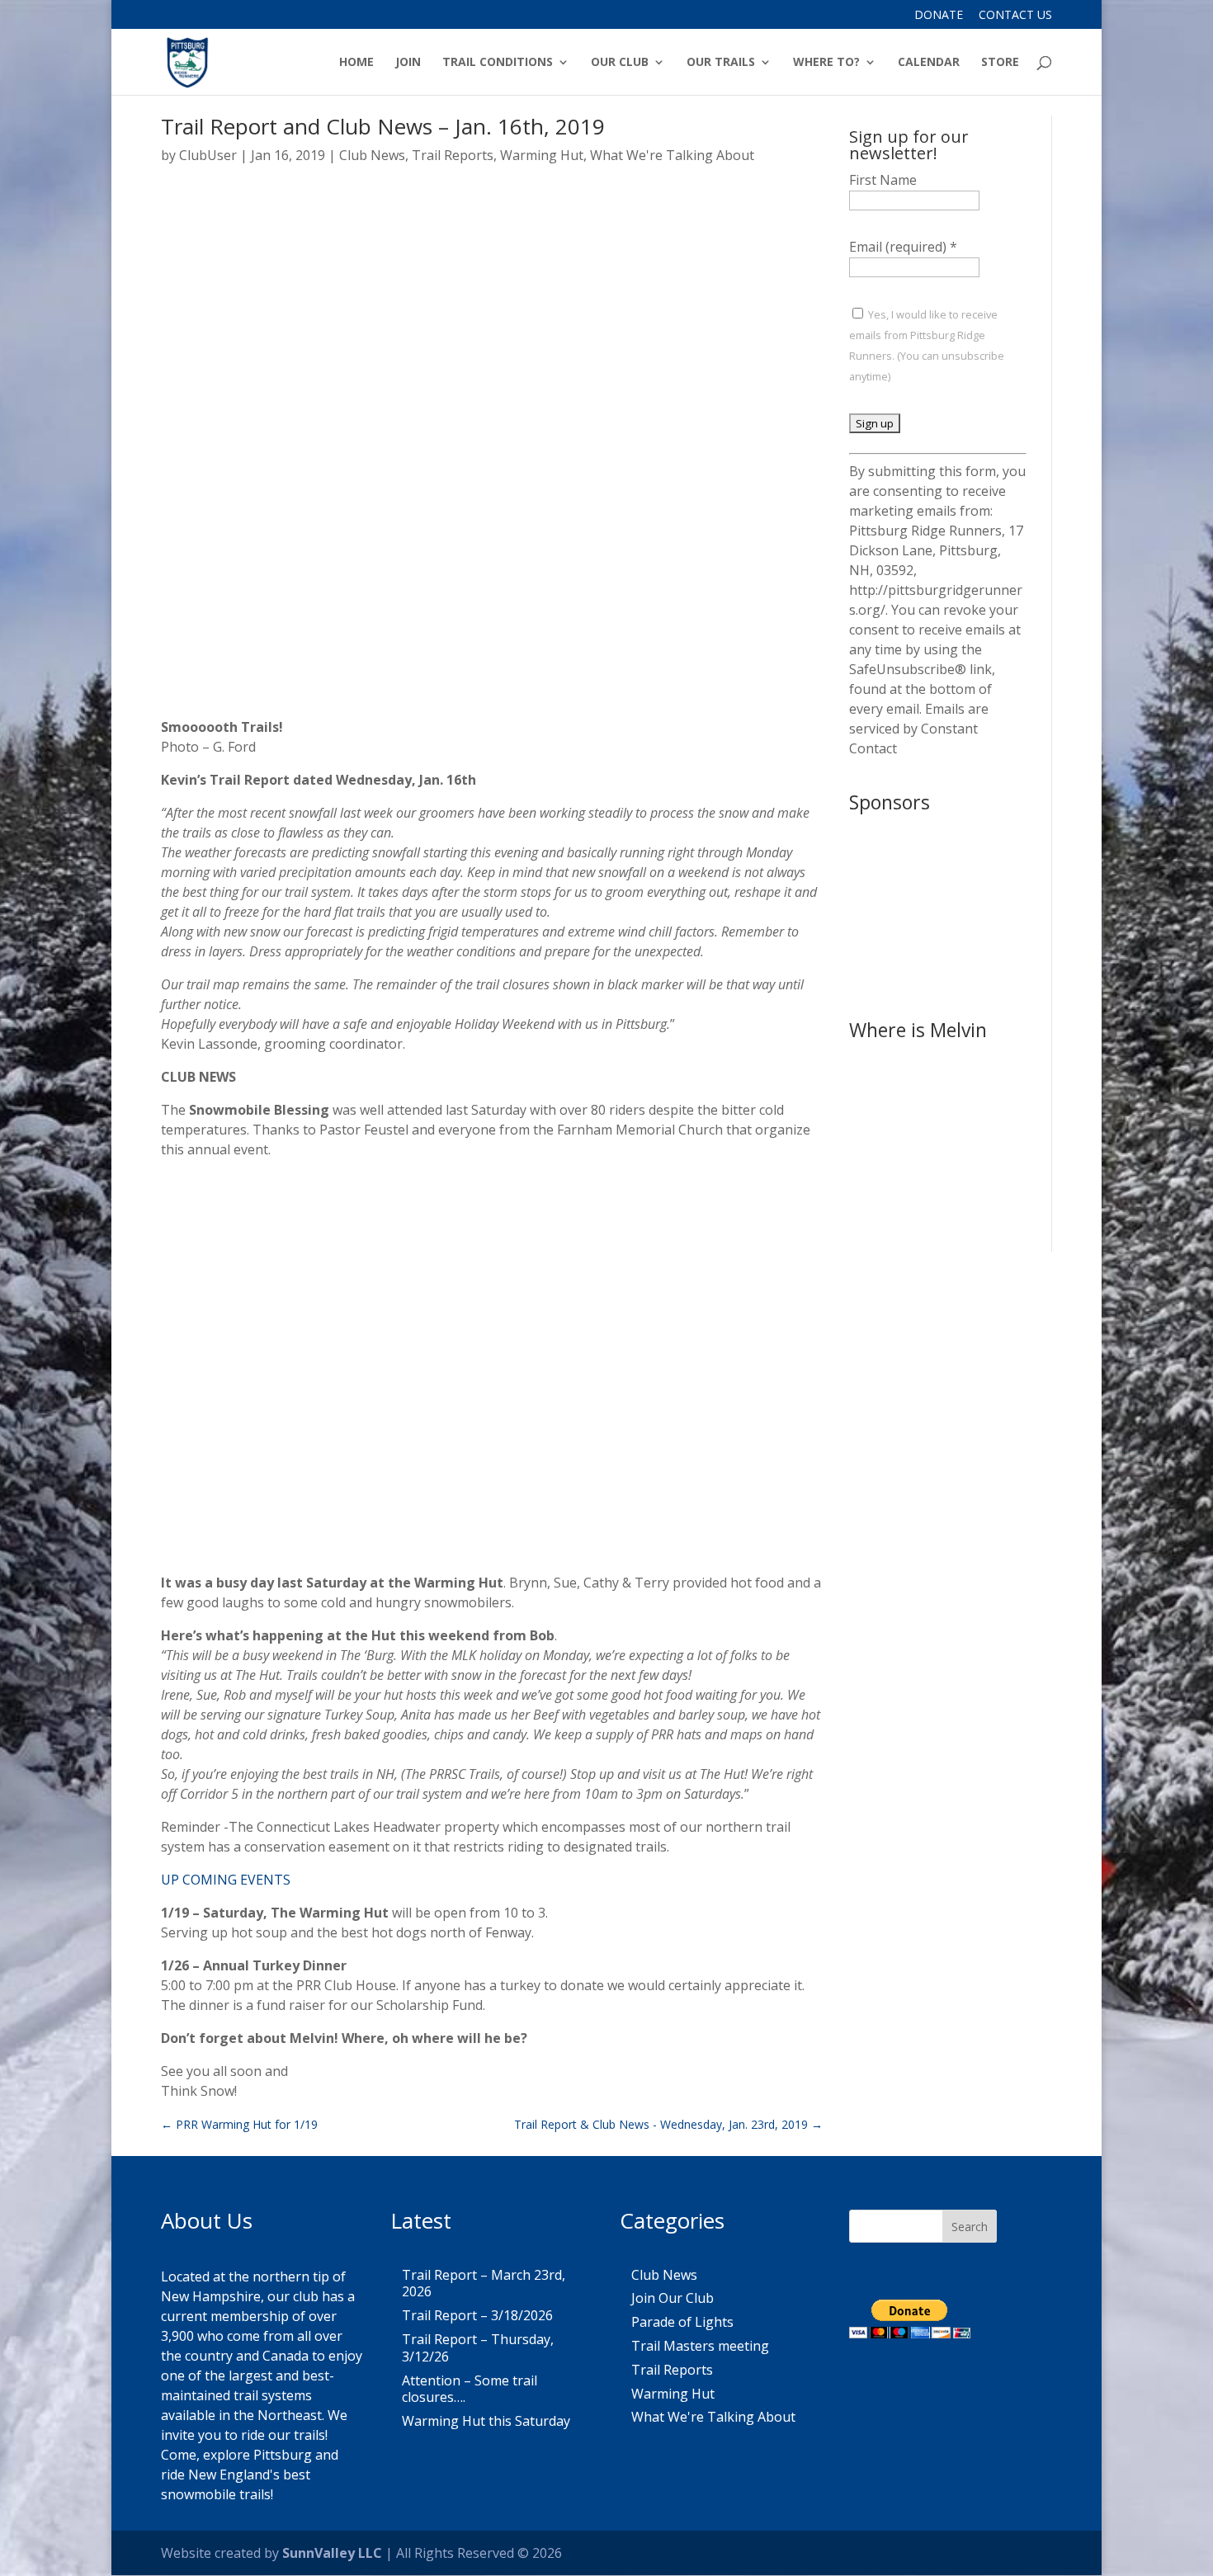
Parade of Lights (682, 2322)
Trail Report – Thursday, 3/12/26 (478, 2348)
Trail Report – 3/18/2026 (477, 2315)
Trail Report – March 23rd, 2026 (484, 2283)
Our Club (620, 63)
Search (970, 2227)
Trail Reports (453, 155)
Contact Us (1015, 16)
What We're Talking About (672, 155)
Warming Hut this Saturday (486, 2421)
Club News (372, 155)
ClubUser (208, 155)
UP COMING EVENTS (226, 1880)
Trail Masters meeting (700, 2346)
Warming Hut (542, 155)
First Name (883, 180)
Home (356, 63)
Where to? (826, 63)
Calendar (929, 63)
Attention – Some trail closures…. (470, 2389)
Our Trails (721, 63)
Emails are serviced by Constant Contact (919, 729)
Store (1000, 63)
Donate (939, 16)
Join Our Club (673, 2298)
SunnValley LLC (332, 2553)
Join (408, 63)
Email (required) (903, 247)
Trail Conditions (498, 63)
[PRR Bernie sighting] (938, 1211)
